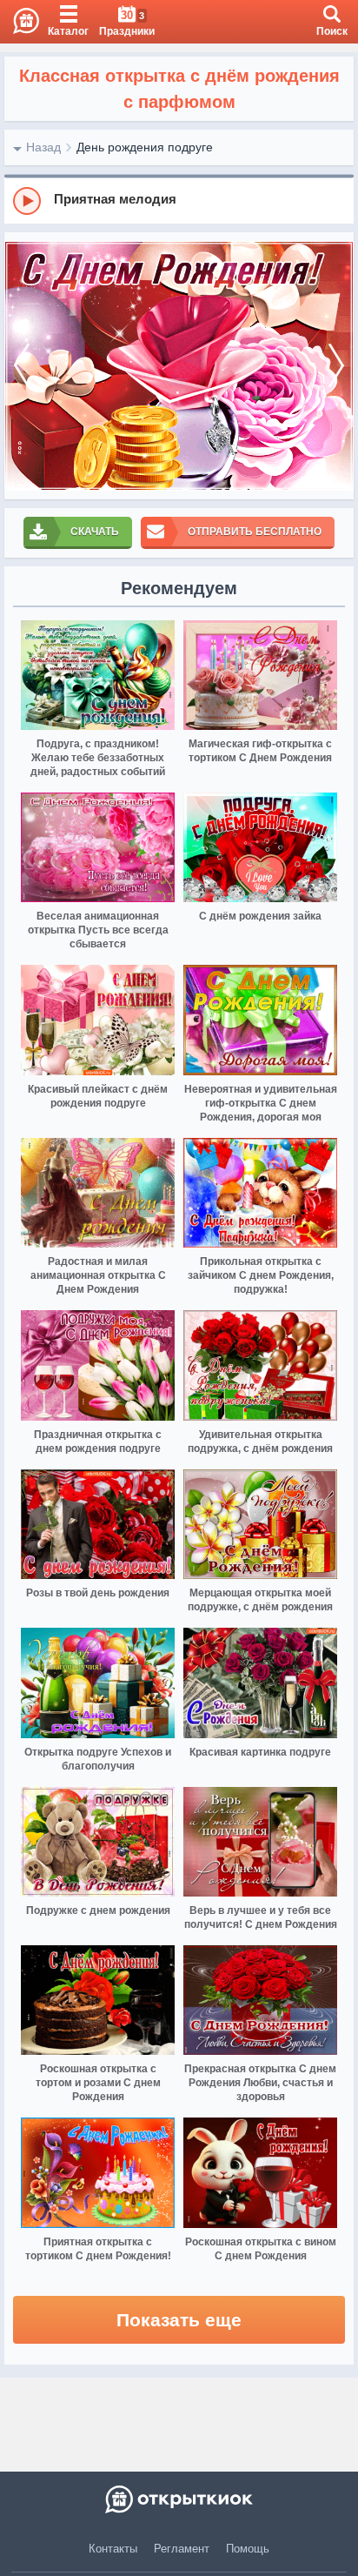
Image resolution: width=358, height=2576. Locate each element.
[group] (179, 200)
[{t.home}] (179, 2499)
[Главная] (20, 22)
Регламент (182, 2549)
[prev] (22, 366)
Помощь (248, 2549)
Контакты (113, 2549)
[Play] (27, 201)
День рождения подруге (145, 147)
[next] (336, 366)
